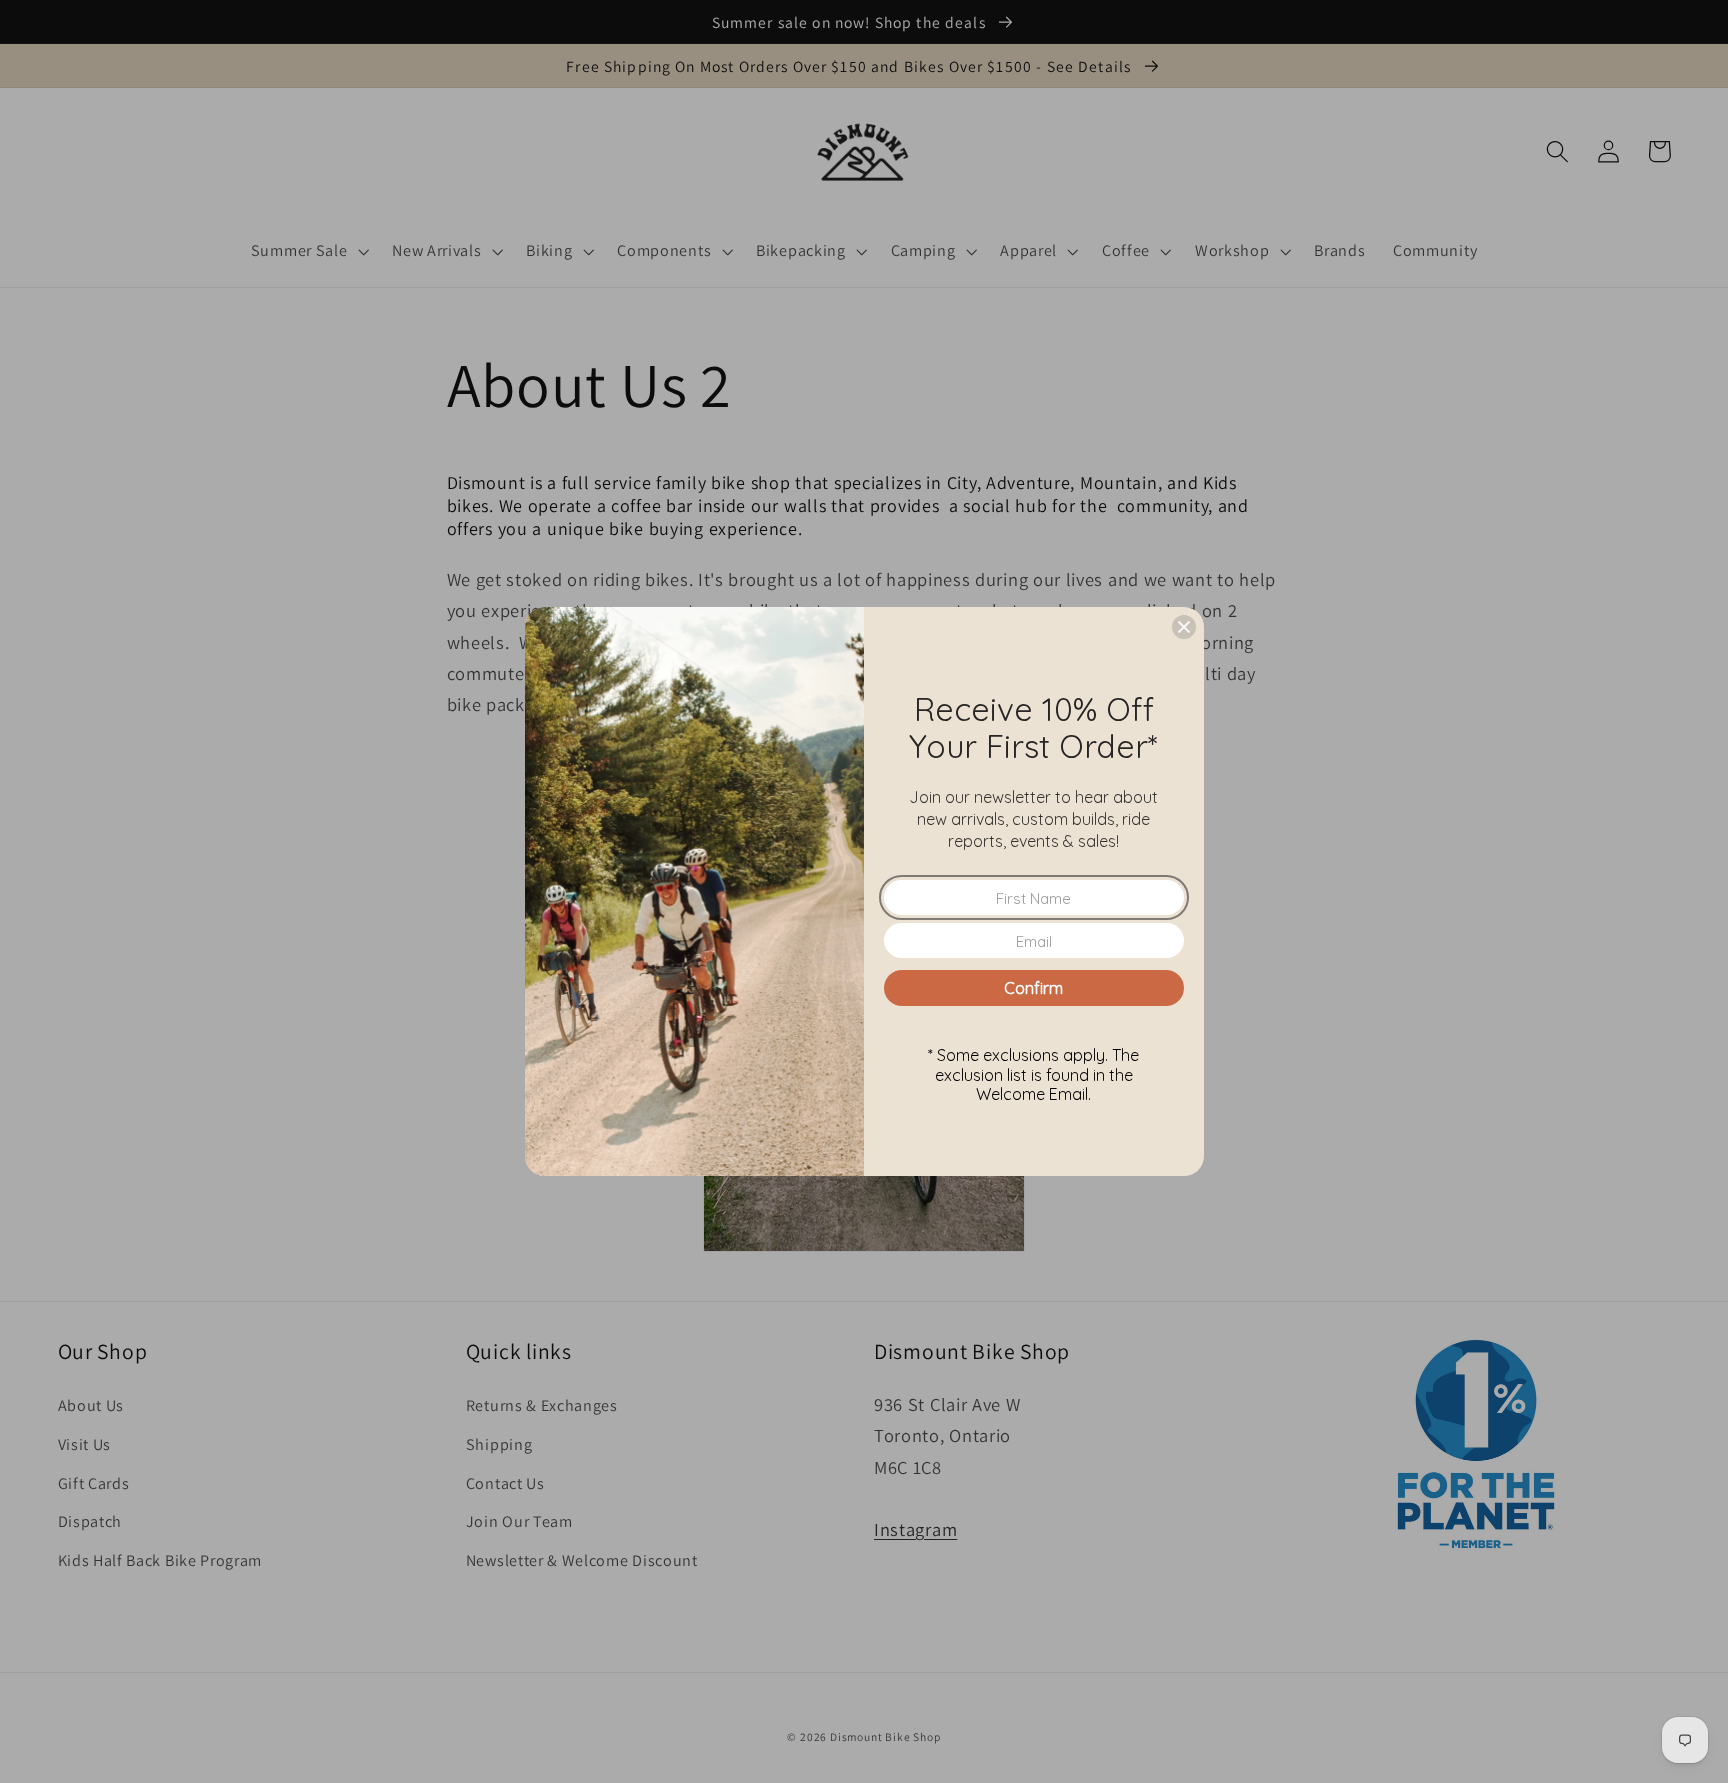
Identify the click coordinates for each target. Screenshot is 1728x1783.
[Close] (1184, 627)
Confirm (1033, 988)
